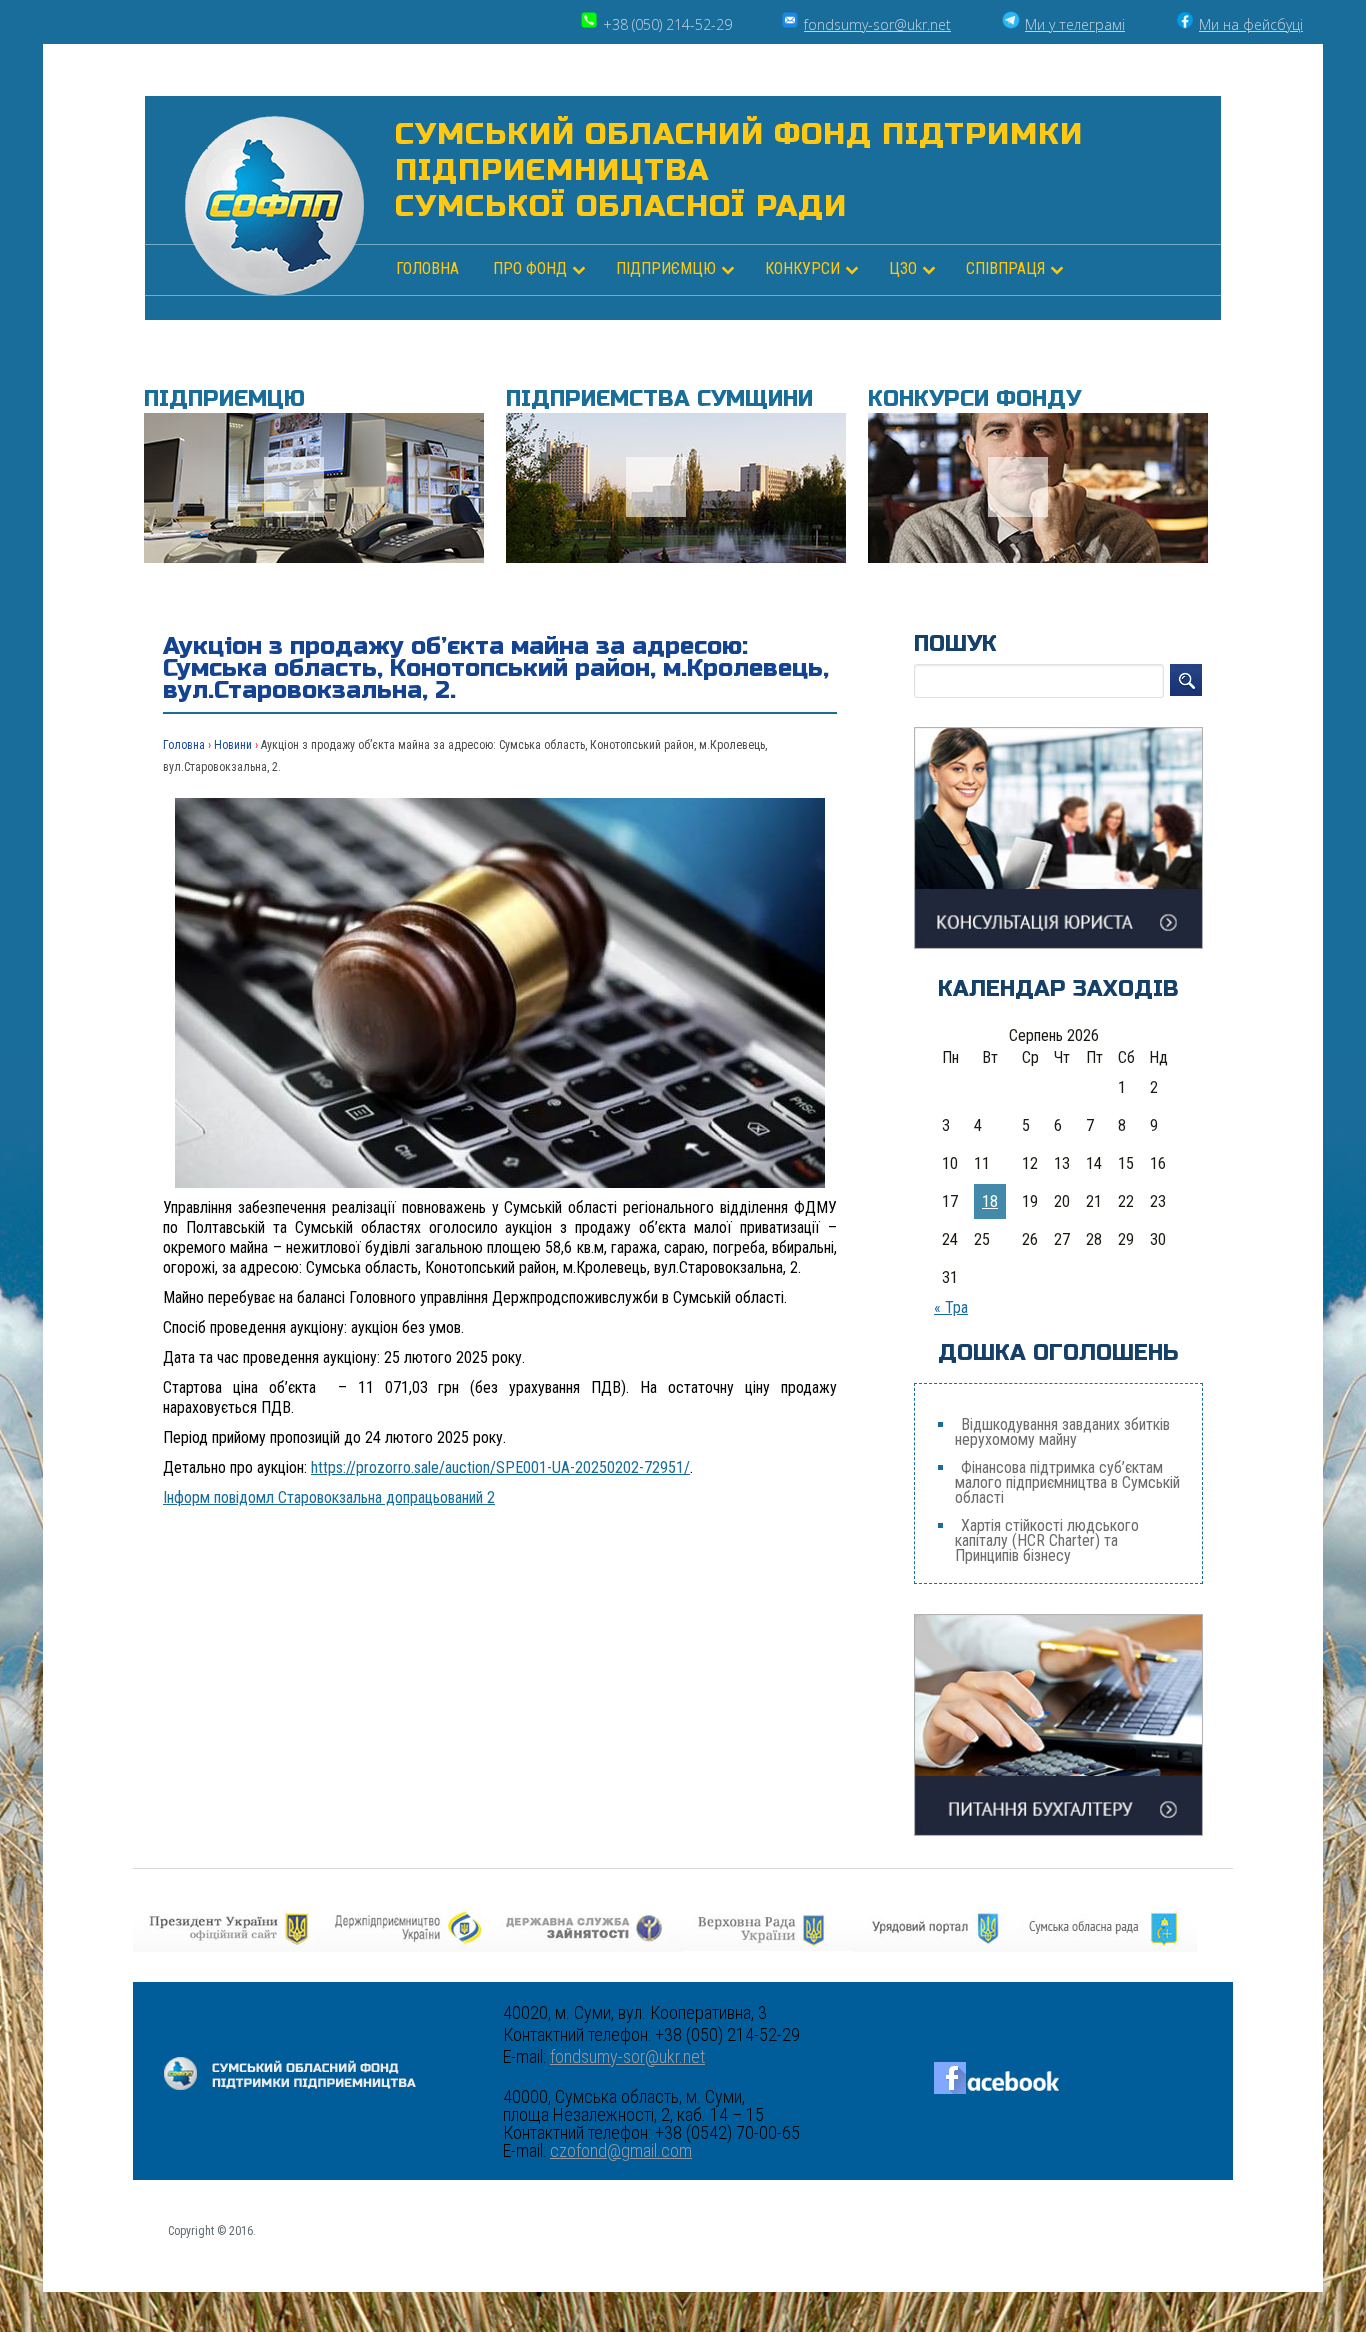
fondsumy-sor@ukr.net (877, 24)
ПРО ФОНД (530, 268)
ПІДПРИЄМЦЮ (666, 268)
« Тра (951, 1307)
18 (990, 1201)
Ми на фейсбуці (1251, 24)
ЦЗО (903, 268)
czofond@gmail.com (621, 2151)
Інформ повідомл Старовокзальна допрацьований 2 (329, 1497)
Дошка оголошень (1058, 1353)
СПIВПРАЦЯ (1005, 268)
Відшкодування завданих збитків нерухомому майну (1062, 1432)
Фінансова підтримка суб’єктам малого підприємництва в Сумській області (1067, 1482)
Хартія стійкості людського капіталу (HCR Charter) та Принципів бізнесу (1047, 1540)
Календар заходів (1058, 989)
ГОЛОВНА (427, 268)
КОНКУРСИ (802, 268)
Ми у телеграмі (1075, 24)
